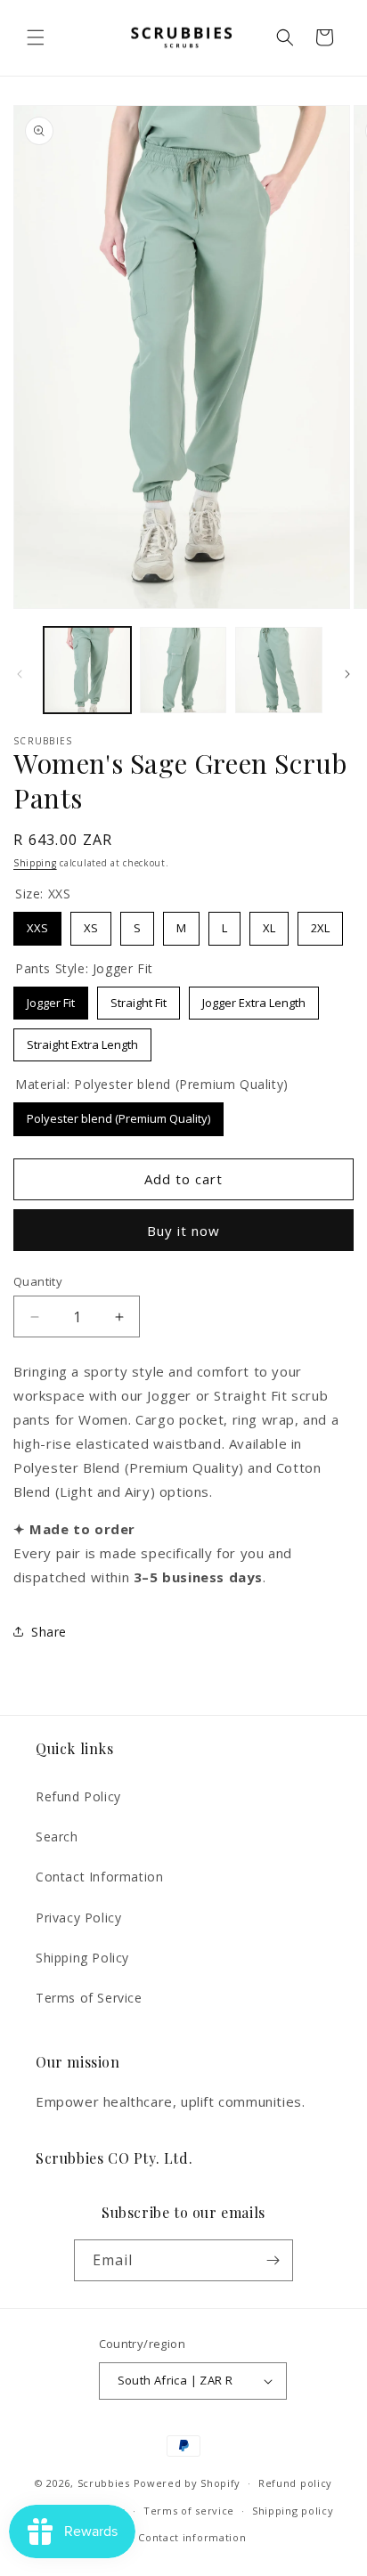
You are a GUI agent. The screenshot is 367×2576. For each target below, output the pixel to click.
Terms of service (189, 2511)
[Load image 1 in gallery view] (87, 670)
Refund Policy (78, 1796)
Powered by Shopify (188, 2483)
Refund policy (295, 2483)
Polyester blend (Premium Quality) (119, 1114)
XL (269, 924)
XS (91, 924)
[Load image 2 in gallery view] (183, 670)
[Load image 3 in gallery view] (279, 670)
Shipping (35, 863)
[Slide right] (347, 674)
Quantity (38, 1281)
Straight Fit (139, 999)
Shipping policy (293, 2511)
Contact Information (99, 1877)
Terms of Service (89, 1998)
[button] (36, 37)
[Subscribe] (273, 2260)
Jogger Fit (51, 999)
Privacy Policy (78, 1918)
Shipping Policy (82, 1958)
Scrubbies (104, 2483)
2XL (321, 924)
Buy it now (183, 1231)
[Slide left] (20, 674)
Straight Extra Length (83, 1040)
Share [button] (49, 1632)
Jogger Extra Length (254, 999)
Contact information (192, 2537)
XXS (37, 924)
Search (57, 1837)
